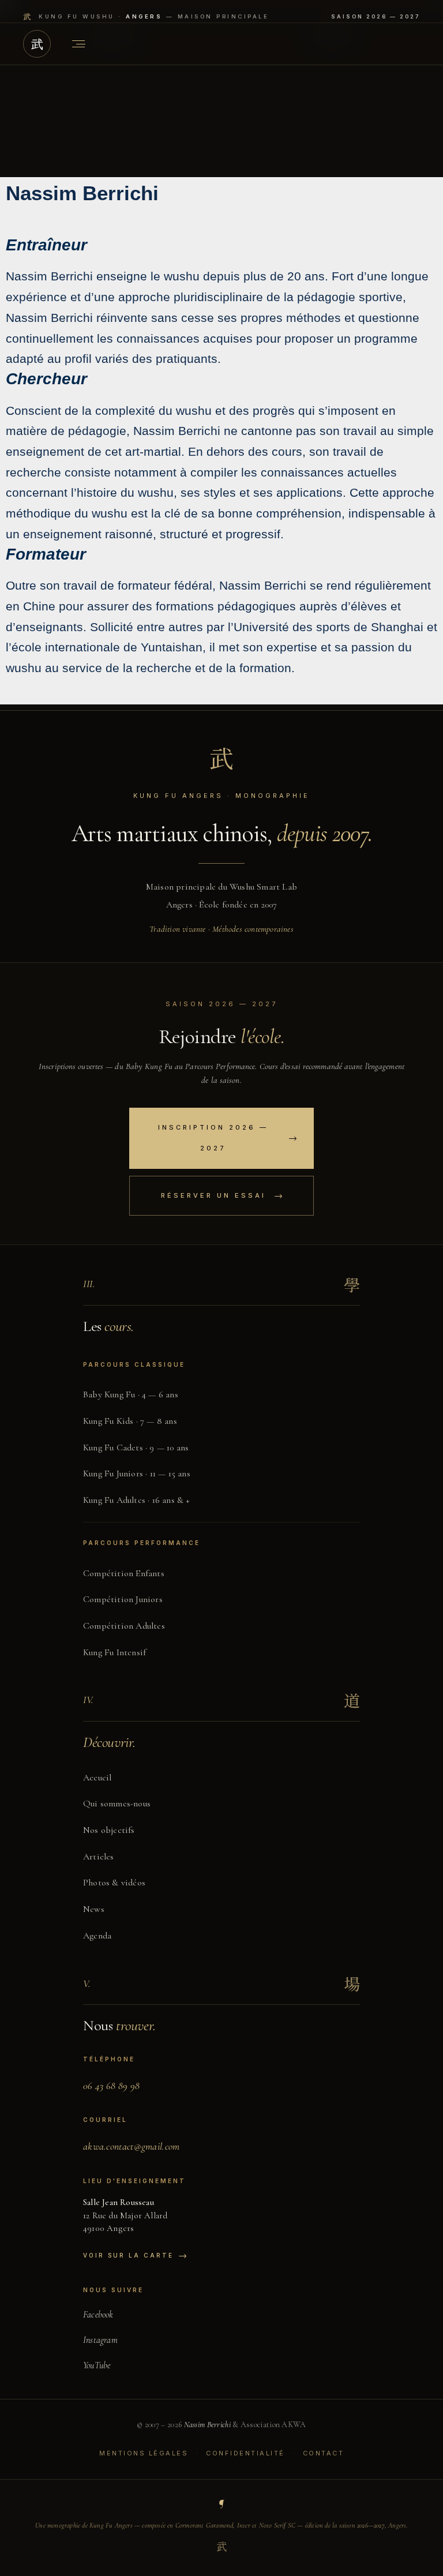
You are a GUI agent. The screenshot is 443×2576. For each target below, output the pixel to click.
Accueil (97, 1778)
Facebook (98, 2315)
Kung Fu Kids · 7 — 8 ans (130, 1421)
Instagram (100, 2340)
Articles (99, 1857)
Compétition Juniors (123, 1599)
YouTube (97, 2365)
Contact (324, 2453)
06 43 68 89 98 (111, 2086)
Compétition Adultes (124, 1626)
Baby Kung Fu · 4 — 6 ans (131, 1394)
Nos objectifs (109, 1830)
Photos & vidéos (114, 1883)
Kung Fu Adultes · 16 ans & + (137, 1500)
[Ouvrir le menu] (78, 44)
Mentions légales (144, 2453)
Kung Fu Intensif (114, 1652)
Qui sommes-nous (117, 1803)
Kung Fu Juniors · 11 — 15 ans (137, 1473)
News (94, 1909)
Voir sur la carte (135, 2255)
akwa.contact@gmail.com (132, 2146)
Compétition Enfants (124, 1573)
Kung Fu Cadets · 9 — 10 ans (136, 1448)
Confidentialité (245, 2453)
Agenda (97, 1936)
